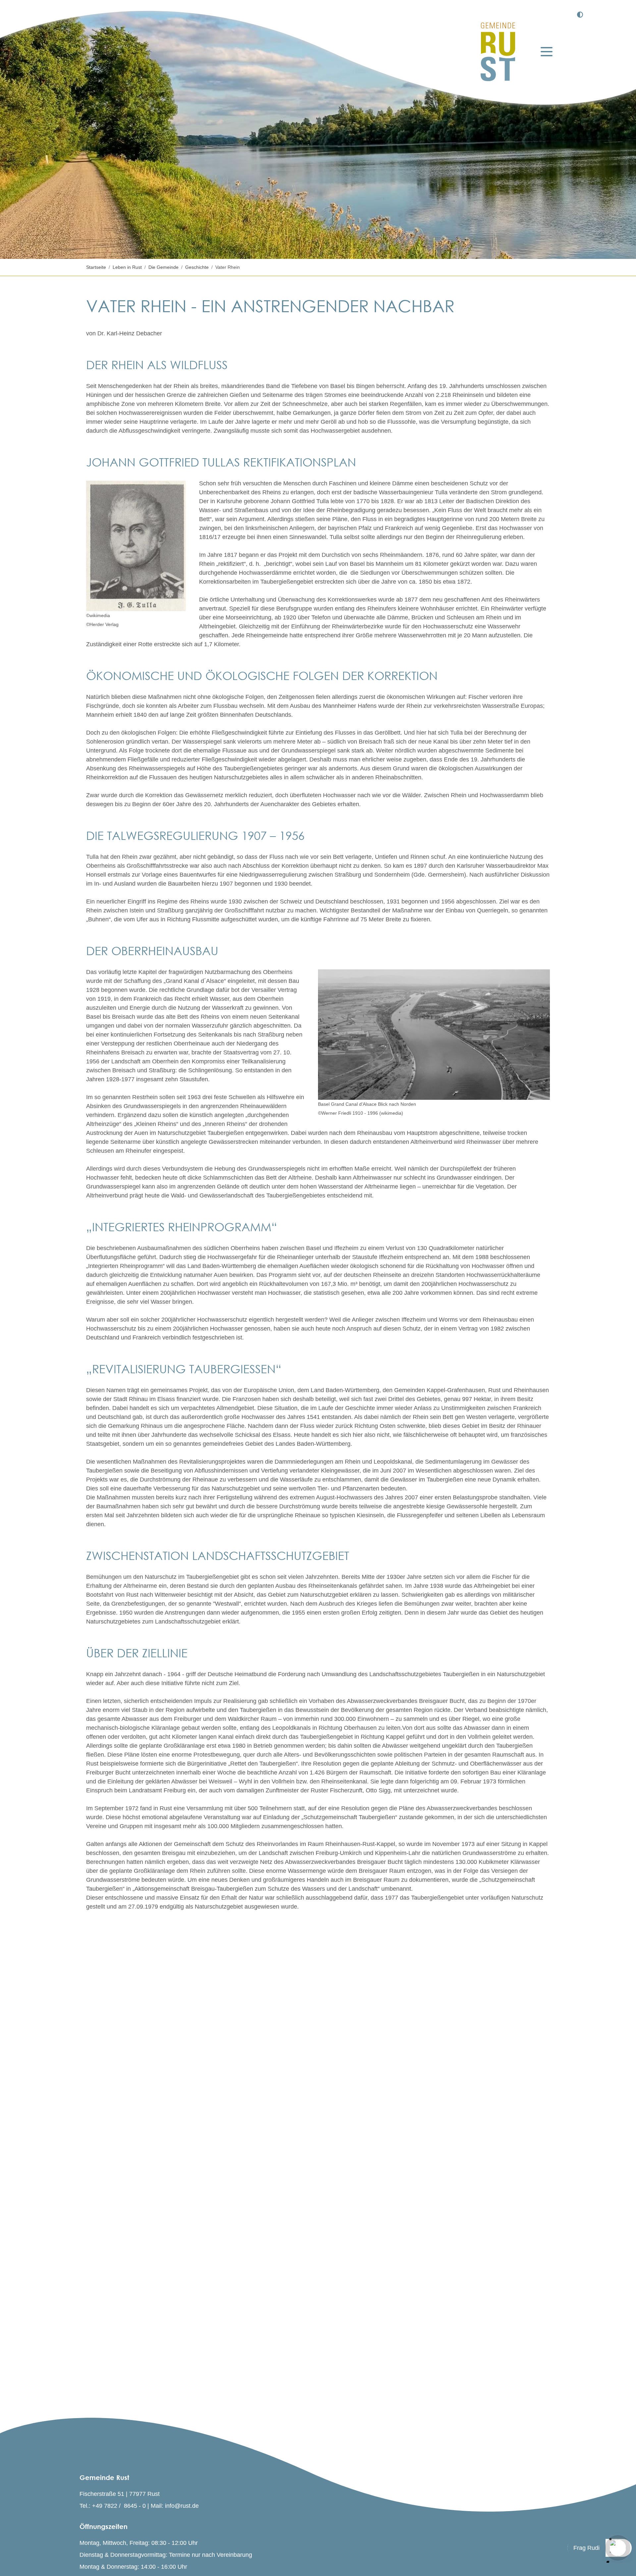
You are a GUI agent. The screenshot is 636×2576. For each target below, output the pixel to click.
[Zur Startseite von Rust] (498, 52)
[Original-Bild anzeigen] (434, 1035)
